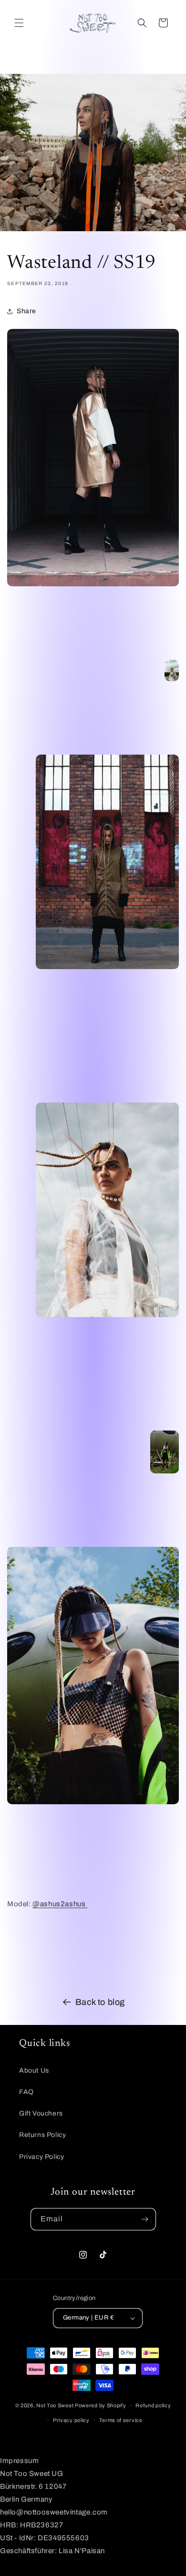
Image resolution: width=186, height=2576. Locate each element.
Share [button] (26, 311)
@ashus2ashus (60, 1904)
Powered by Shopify (101, 2405)
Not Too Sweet (55, 2405)
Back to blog (100, 2002)
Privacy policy (71, 2420)
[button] (19, 23)
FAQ (26, 2092)
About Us (34, 2070)
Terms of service (121, 2420)
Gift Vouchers (41, 2113)
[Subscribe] (145, 2219)
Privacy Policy (41, 2157)
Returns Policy (42, 2135)
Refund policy (153, 2405)
